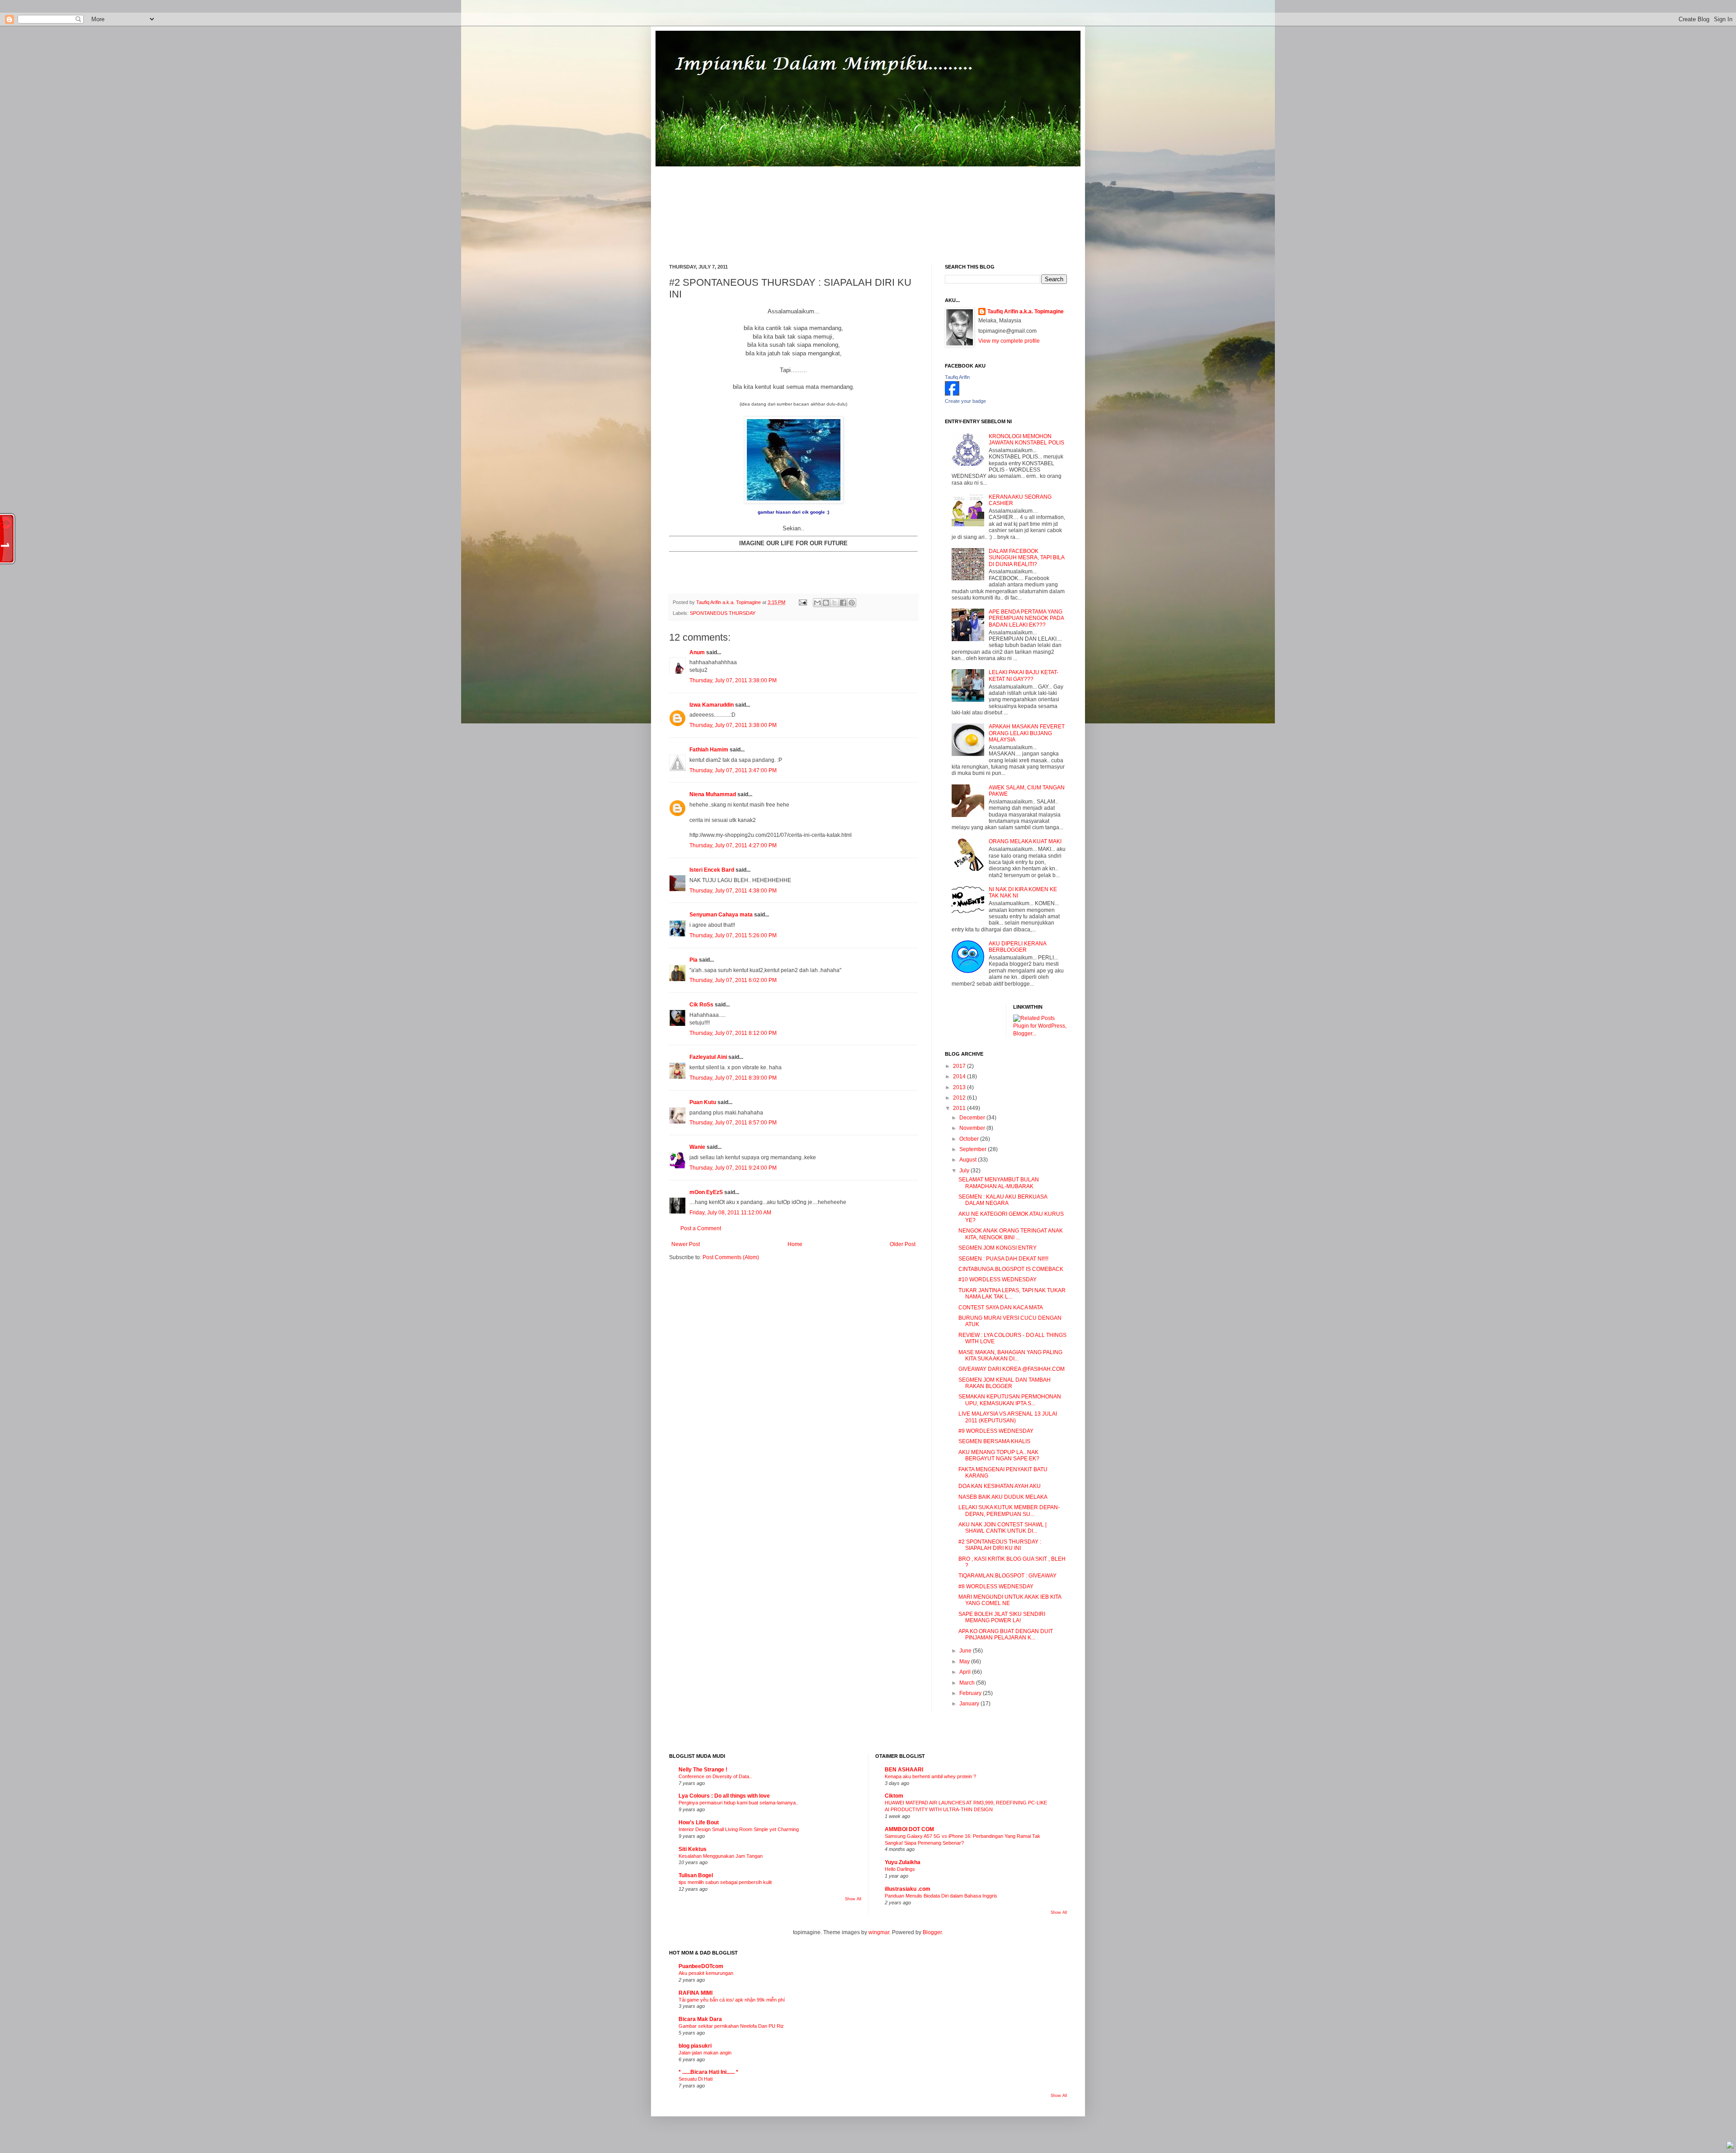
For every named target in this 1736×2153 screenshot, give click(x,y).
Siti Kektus (693, 1849)
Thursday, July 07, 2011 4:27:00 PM (733, 845)
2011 (960, 1108)
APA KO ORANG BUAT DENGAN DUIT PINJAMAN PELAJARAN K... (1006, 1634)
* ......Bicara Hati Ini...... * (708, 2072)
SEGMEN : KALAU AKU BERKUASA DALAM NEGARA (1003, 1200)
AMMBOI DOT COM (909, 1829)
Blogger (932, 1932)
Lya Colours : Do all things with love (724, 1796)
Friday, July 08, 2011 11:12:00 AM (730, 1213)
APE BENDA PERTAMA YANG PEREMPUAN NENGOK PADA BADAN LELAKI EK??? (1026, 618)
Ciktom (894, 1796)
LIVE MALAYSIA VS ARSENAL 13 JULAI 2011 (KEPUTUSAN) (1008, 1417)
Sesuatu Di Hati (696, 2079)
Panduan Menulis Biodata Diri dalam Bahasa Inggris (941, 1896)
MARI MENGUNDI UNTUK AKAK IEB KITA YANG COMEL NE (1010, 1600)
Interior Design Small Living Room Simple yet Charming (739, 1829)
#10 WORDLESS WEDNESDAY (998, 1280)
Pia (693, 960)
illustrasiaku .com (908, 1889)
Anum (697, 652)
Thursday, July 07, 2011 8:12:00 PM (733, 1033)
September (974, 1149)
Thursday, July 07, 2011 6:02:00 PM (733, 980)
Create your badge (965, 401)
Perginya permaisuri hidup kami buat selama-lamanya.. (738, 1803)
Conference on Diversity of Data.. (715, 1776)
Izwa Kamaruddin (712, 705)
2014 (960, 1076)
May (965, 1662)
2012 (960, 1098)
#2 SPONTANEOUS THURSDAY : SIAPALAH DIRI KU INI (1000, 1545)
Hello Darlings (900, 1869)
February (971, 1693)
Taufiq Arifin (957, 377)
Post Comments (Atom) (731, 1257)
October (970, 1139)
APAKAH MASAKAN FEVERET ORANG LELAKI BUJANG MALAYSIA (1027, 733)
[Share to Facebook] (843, 603)
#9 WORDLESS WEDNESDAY (996, 1431)
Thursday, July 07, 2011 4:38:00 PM (733, 891)
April (966, 1672)
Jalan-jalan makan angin (705, 2053)
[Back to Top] (1730, 2146)
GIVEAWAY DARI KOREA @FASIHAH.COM (1012, 1369)
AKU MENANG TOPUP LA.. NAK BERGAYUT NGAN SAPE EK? (999, 1455)
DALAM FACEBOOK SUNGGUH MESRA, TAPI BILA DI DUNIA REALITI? (1026, 558)
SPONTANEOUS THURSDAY (723, 613)
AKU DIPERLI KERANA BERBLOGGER (1017, 947)
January (970, 1704)
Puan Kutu (703, 1102)
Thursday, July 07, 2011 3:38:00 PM (733, 680)
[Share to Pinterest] (852, 603)
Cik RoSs (701, 1005)
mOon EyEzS (706, 1192)
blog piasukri (695, 2046)
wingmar (879, 1932)
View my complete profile (1009, 341)
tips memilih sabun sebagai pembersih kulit (725, 1882)
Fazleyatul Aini (708, 1057)
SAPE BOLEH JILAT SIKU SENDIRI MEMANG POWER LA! (1002, 1617)
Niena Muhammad (713, 794)
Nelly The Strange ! (703, 1770)
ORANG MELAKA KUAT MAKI (1025, 841)
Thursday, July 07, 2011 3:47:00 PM (733, 770)
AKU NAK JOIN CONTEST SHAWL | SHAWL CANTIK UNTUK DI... (1002, 1528)
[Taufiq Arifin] (952, 394)
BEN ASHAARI (904, 1770)
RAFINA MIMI (696, 1993)
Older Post (903, 1244)
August (969, 1160)
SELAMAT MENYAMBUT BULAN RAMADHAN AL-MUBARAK (999, 1183)
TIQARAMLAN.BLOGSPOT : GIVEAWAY (1007, 1576)
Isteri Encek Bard (712, 870)
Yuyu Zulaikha (903, 1862)
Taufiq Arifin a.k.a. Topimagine (729, 602)
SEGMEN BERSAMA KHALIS (994, 1441)
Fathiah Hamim (709, 750)
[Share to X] (835, 603)
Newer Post (686, 1244)
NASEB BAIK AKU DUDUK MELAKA (1003, 1497)
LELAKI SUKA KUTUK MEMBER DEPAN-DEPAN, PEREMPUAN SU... (1009, 1511)
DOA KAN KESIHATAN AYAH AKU (1000, 1486)
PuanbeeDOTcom (701, 1966)
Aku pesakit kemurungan (706, 1973)
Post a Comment (701, 1228)
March (968, 1683)
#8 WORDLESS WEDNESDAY (996, 1586)
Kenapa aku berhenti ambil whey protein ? (930, 1776)
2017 (960, 1066)
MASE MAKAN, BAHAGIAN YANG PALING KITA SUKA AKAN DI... (1010, 1355)
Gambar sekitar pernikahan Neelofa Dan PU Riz (731, 2026)
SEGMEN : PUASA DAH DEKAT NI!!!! (1003, 1259)
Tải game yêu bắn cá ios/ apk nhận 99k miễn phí (732, 2000)
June (966, 1651)
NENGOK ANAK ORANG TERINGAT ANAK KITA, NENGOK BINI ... (1011, 1234)
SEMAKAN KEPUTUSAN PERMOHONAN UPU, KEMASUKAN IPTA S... (1010, 1400)
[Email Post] (802, 602)
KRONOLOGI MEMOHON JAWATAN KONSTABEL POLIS (1026, 439)
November (973, 1128)
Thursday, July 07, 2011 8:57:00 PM (733, 1123)
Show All (853, 1899)
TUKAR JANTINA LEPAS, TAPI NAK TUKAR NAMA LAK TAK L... (1012, 1294)
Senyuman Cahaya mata (721, 915)
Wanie (697, 1147)
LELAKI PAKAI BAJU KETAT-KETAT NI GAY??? (1024, 675)
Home (795, 1244)
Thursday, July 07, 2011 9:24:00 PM (733, 1168)
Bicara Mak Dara (700, 2019)
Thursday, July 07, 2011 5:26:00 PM (733, 935)
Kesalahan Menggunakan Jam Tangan (721, 1856)
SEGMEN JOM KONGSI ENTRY (998, 1248)
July (965, 1171)
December (973, 1118)
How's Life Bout (699, 1822)
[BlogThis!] (826, 603)
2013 (960, 1087)
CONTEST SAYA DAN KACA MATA (1001, 1308)
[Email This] (817, 603)
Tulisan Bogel (696, 1875)
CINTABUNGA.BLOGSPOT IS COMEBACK (1011, 1269)
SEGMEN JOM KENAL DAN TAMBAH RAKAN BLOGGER (1005, 1383)
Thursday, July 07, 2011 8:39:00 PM (733, 1078)
